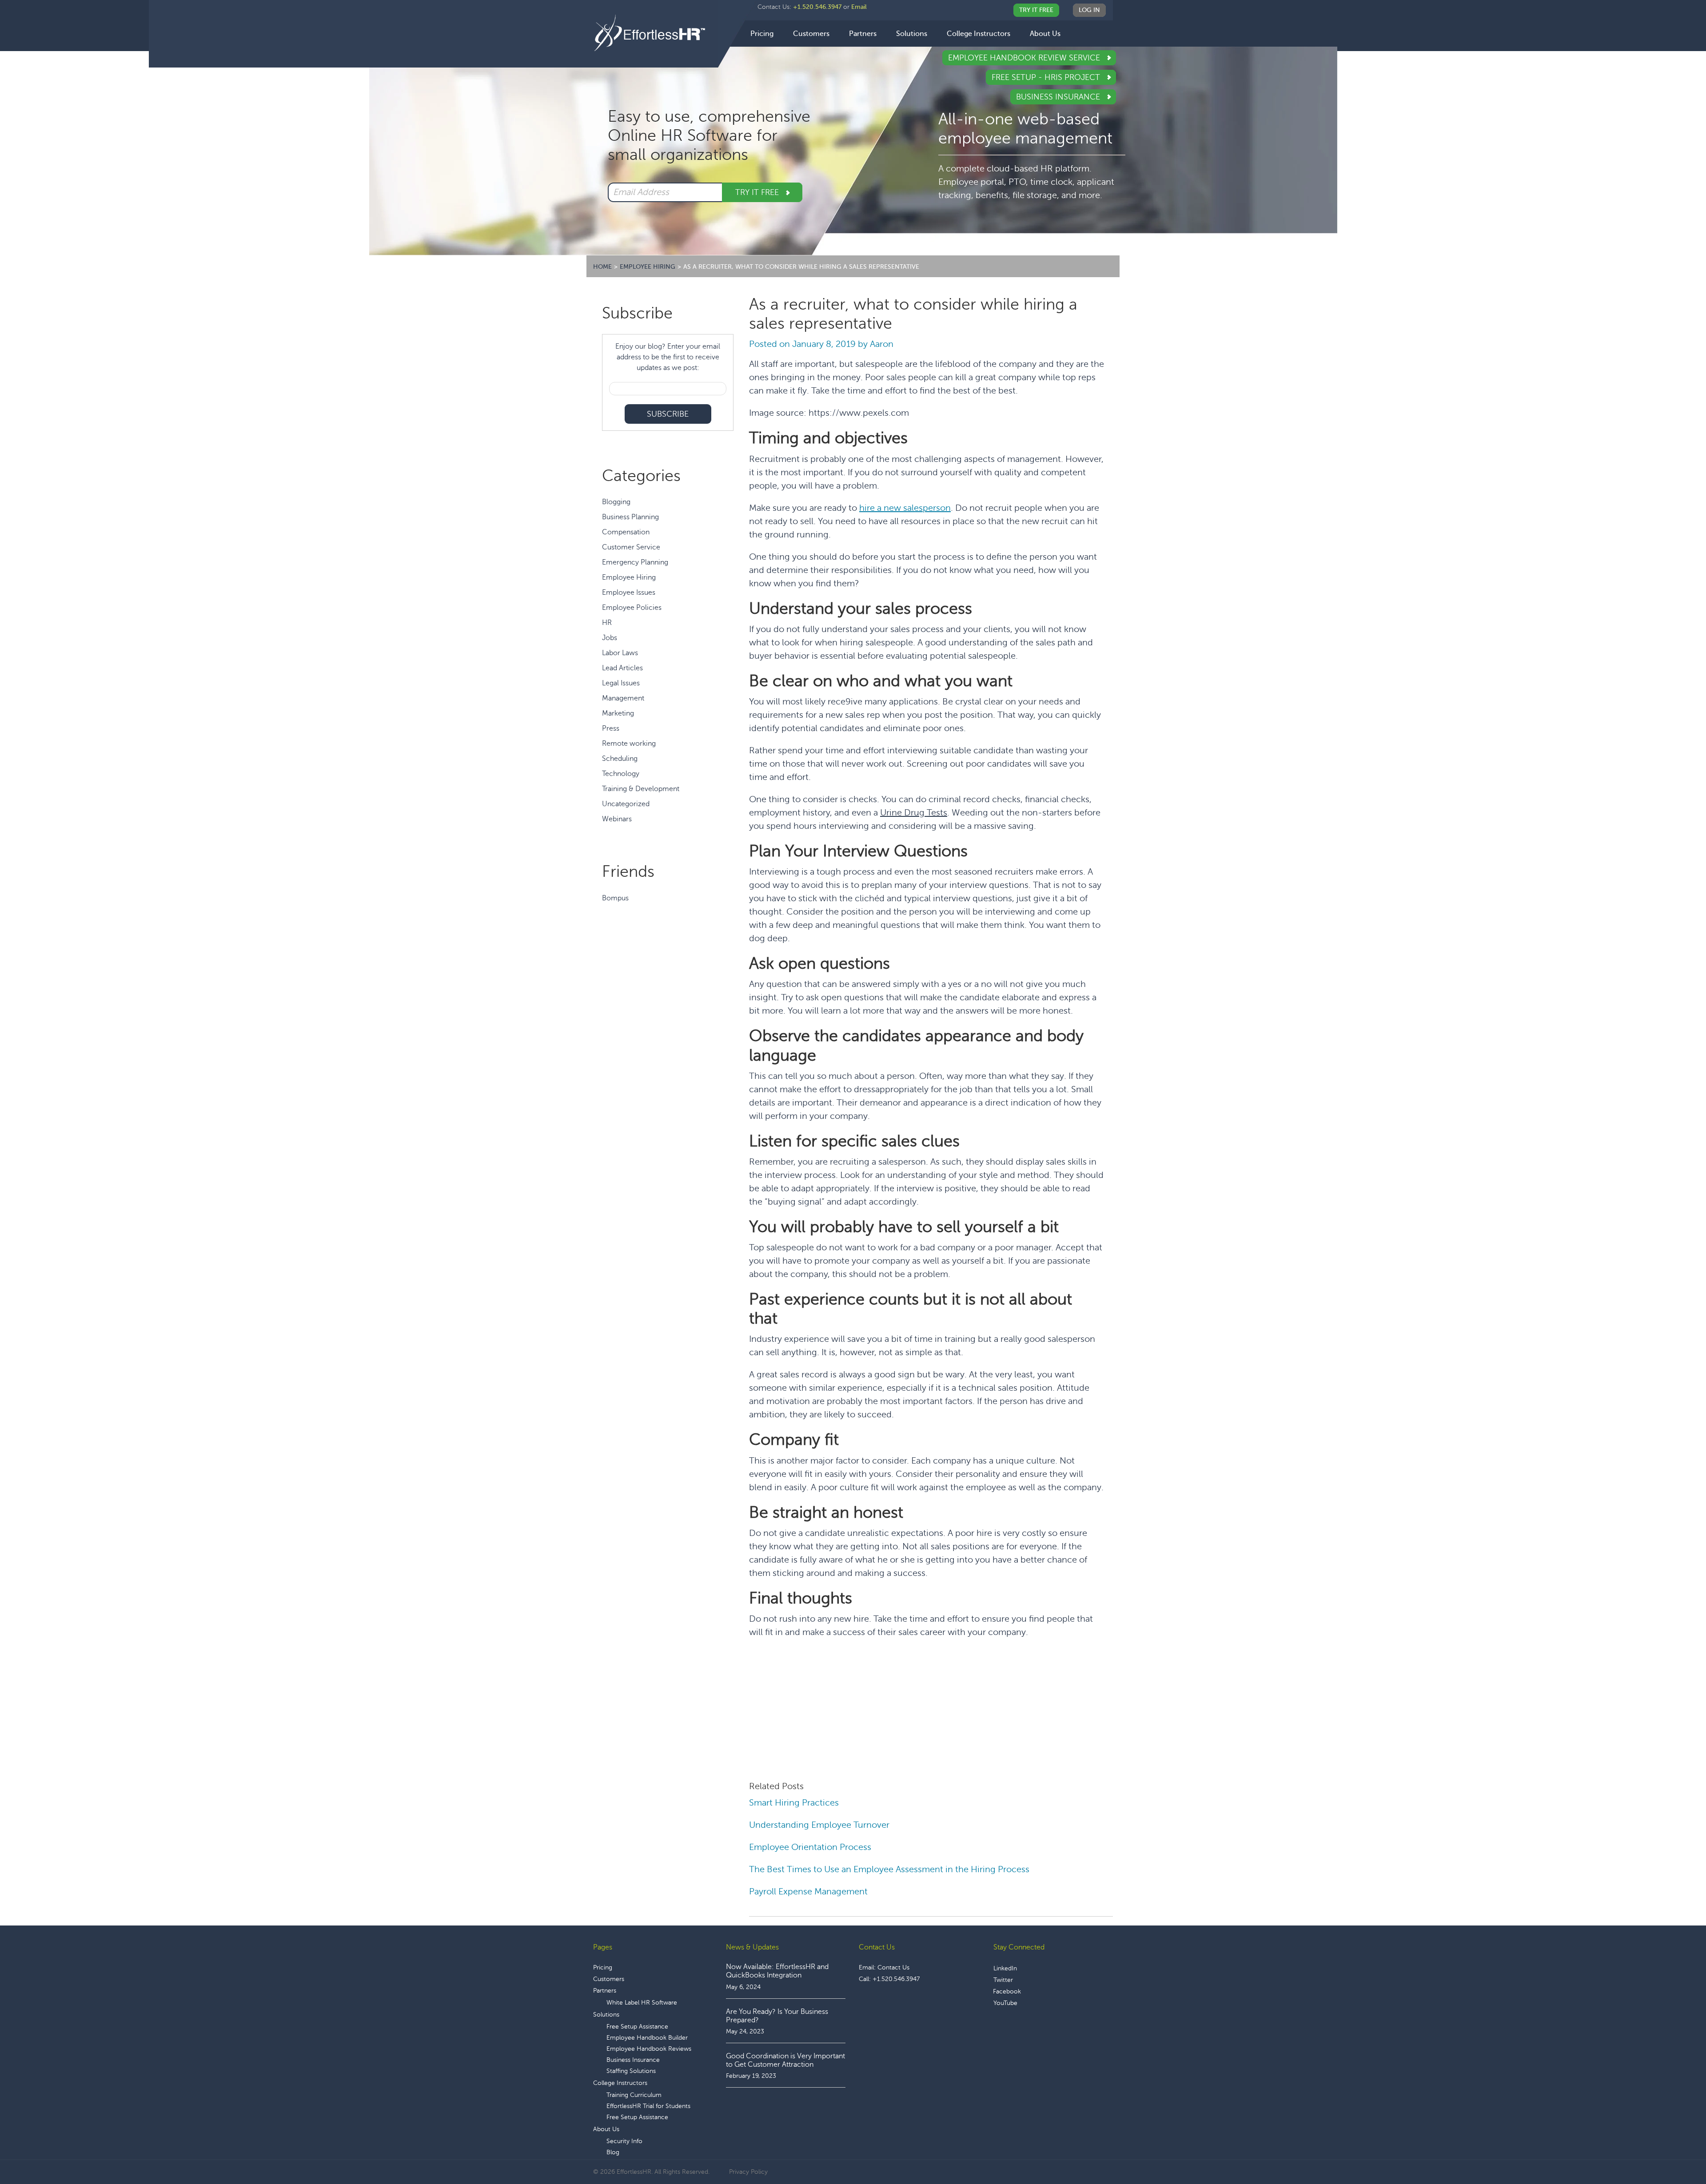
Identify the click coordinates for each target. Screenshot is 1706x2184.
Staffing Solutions (631, 2071)
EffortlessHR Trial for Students (648, 2106)
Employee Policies (632, 608)
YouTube (1005, 2003)
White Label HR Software (642, 2003)
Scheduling (620, 759)
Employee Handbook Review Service (1025, 58)
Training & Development (641, 789)
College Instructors (620, 2083)
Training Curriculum (634, 2095)
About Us (606, 2129)
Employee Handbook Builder (647, 2038)
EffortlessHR (656, 33)
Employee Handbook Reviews (649, 2049)
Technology (621, 774)
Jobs (610, 638)
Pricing (603, 1967)
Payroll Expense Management (808, 1892)
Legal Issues (621, 683)
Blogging (616, 502)
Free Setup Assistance (637, 2027)
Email (859, 7)
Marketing (618, 713)
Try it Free (758, 192)
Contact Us (893, 1967)
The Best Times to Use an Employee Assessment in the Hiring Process (890, 1869)
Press (611, 728)
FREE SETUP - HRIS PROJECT (1047, 77)
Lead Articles (622, 668)
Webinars (617, 819)
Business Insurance (1059, 97)
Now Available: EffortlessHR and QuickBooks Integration (777, 1971)
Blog (613, 2152)
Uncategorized (626, 804)
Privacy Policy (748, 2172)
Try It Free (1036, 10)
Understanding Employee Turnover (819, 1825)
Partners (605, 1991)
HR (607, 623)
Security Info (624, 2141)
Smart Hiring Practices (794, 1803)
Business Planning (630, 517)
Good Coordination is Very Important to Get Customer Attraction (785, 2060)
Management (623, 698)
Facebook (1007, 1991)
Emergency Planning (635, 562)
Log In (1089, 10)
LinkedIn (1005, 1968)
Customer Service (631, 547)
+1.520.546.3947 (817, 7)
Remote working (629, 744)
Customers (609, 1979)
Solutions (606, 2015)
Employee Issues (629, 593)
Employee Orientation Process (810, 1847)
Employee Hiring (629, 577)
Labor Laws (620, 653)
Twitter (1003, 1980)
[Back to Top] (1674, 2150)
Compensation (626, 532)
